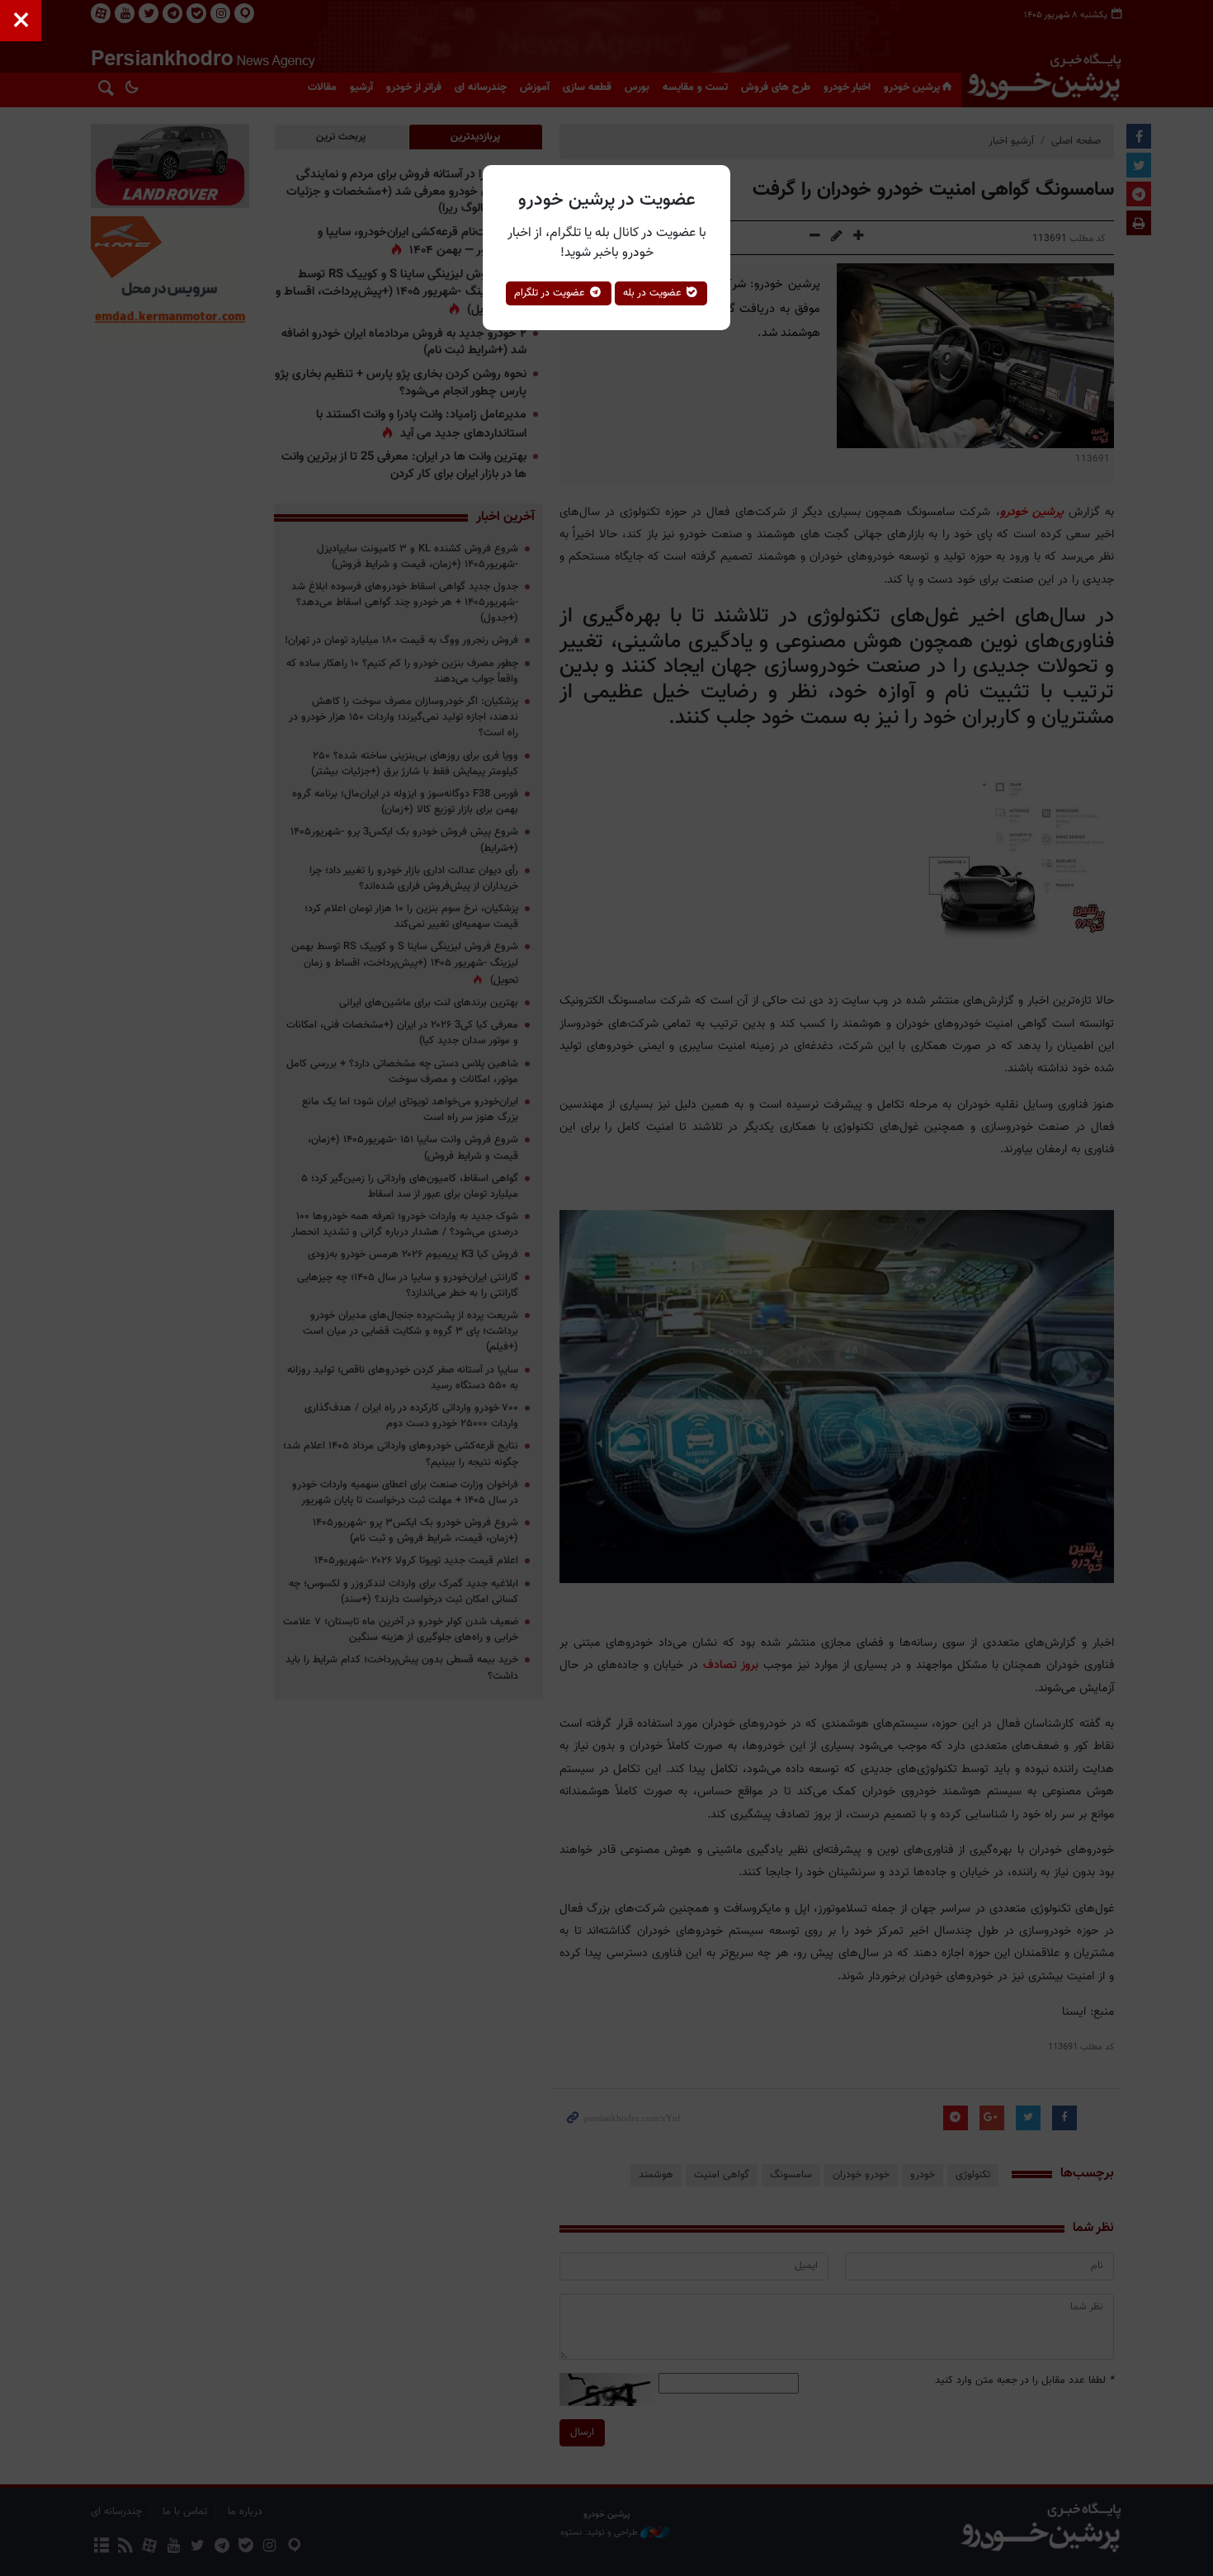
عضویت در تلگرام (551, 293)
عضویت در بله (654, 293)
